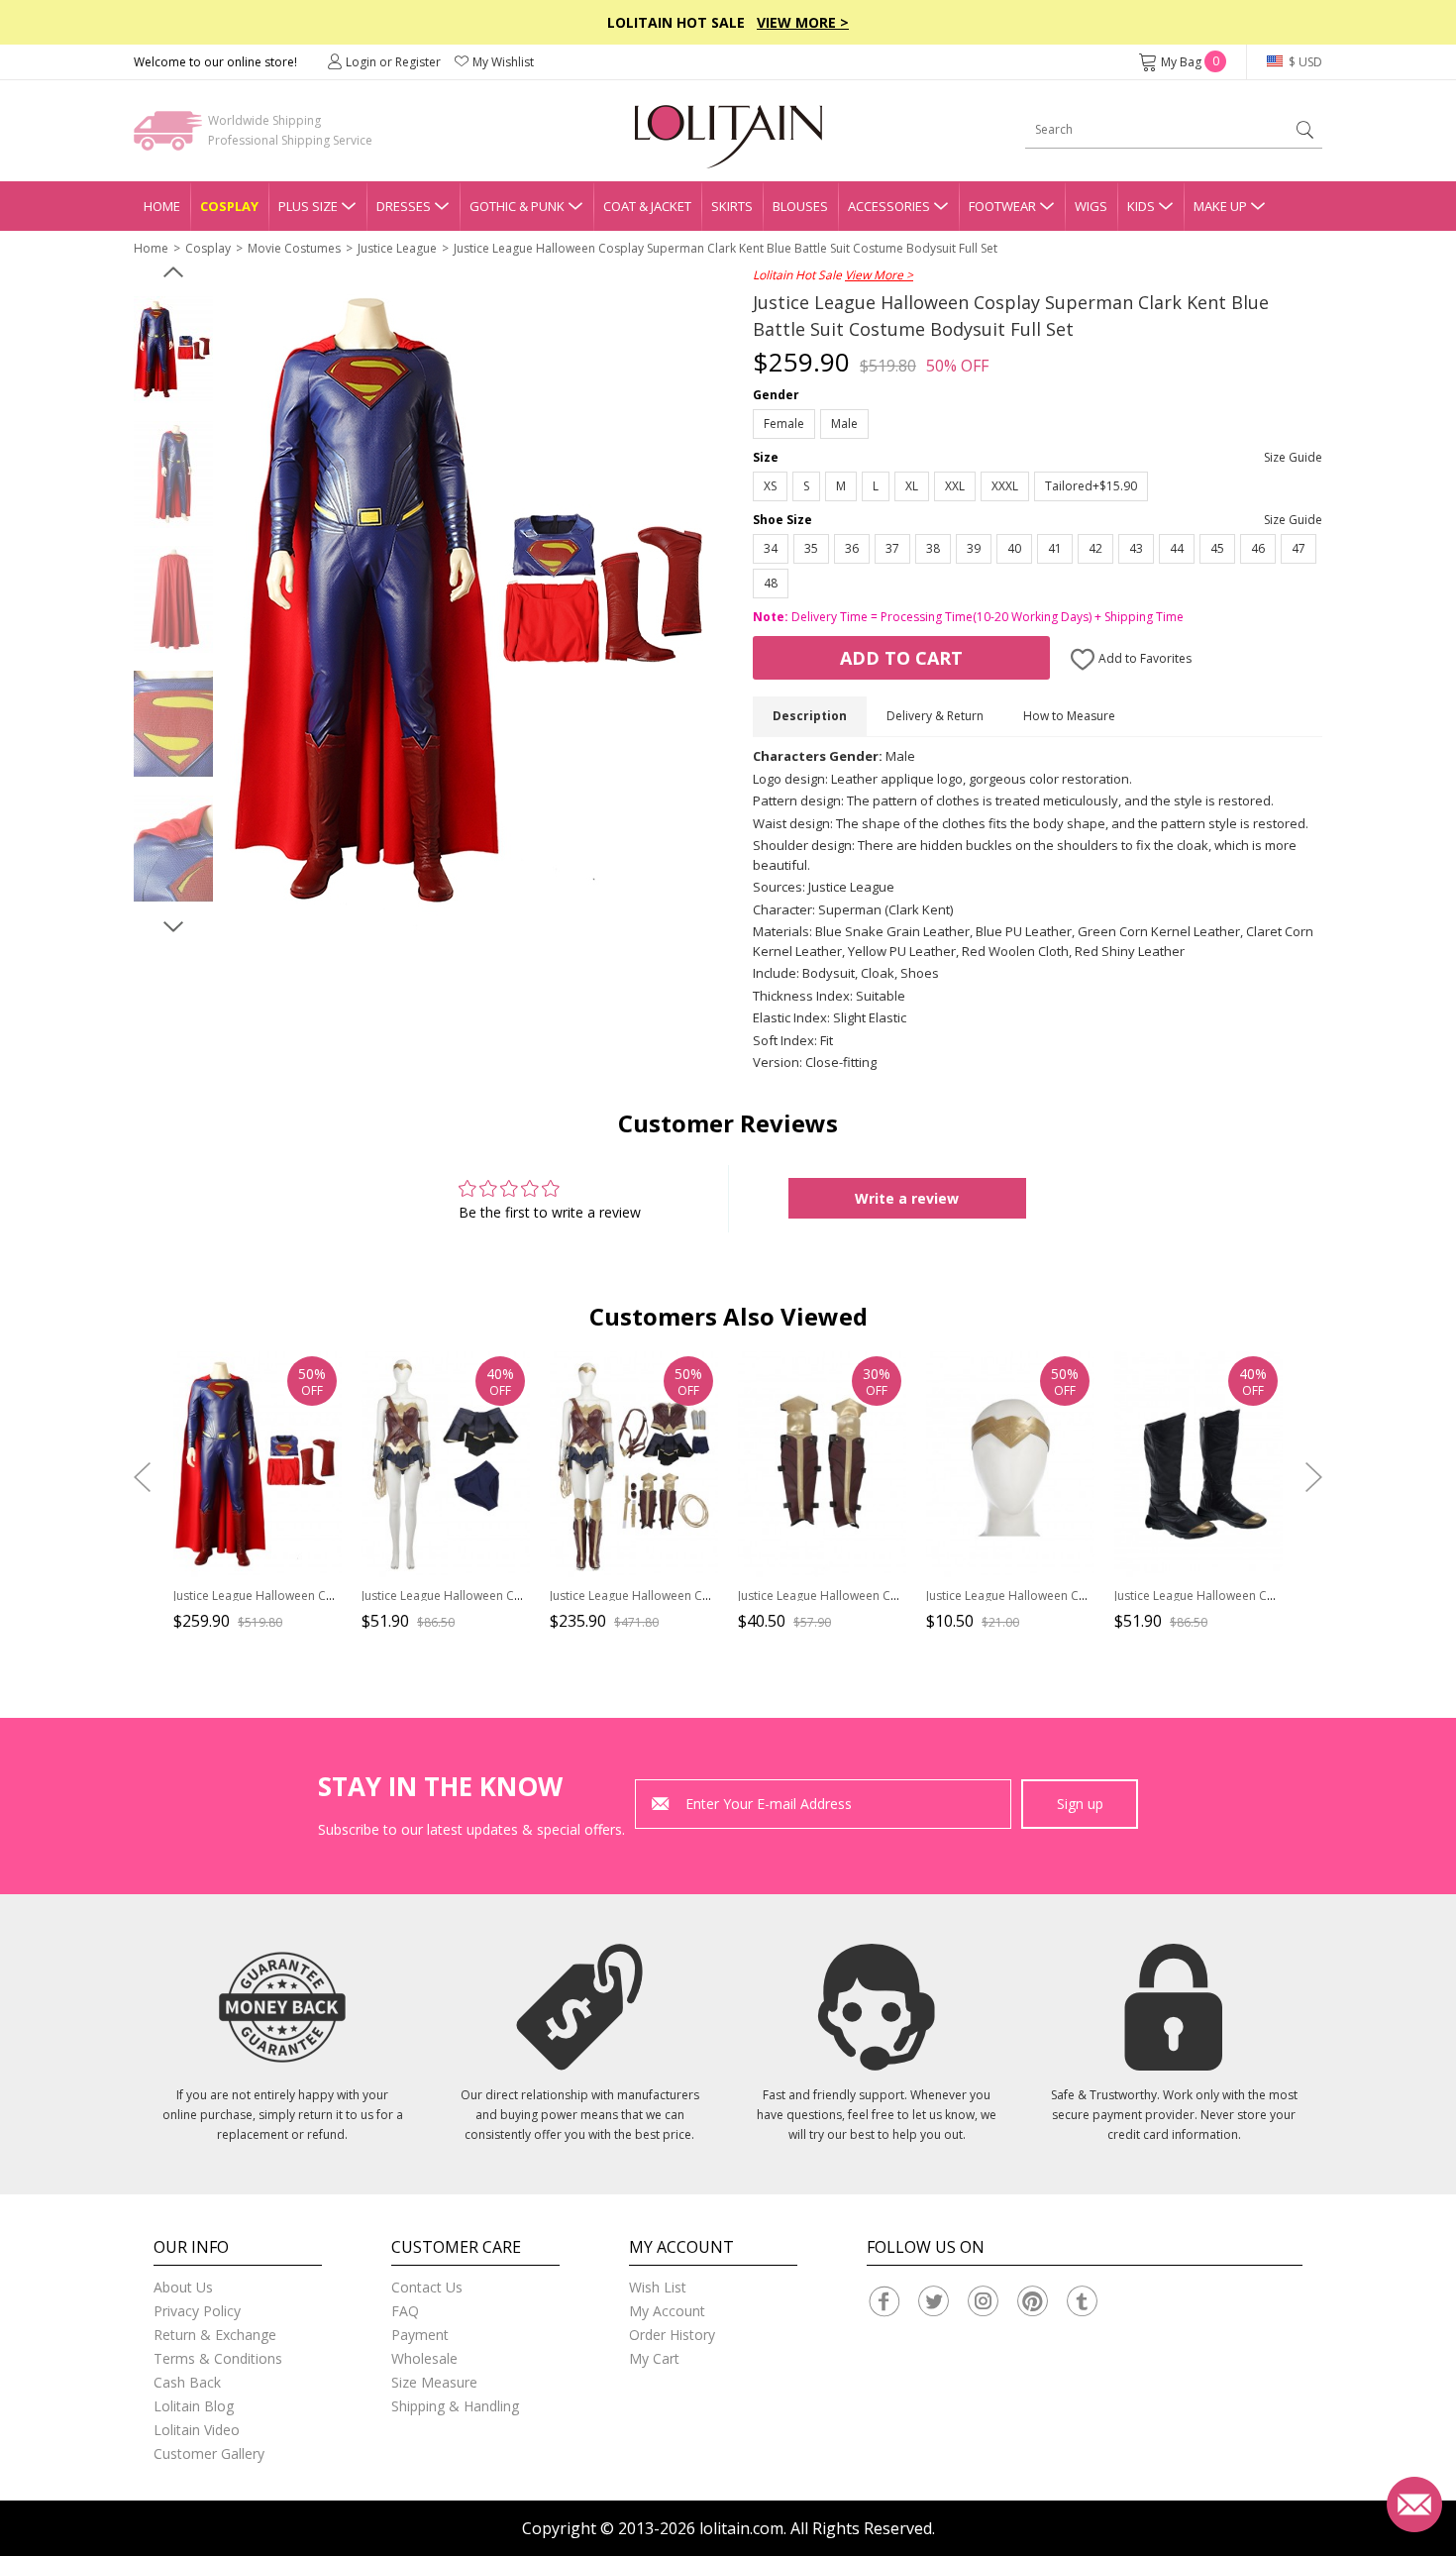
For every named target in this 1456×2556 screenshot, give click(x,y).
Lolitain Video (197, 2430)
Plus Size (308, 206)
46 (1258, 548)
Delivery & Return (935, 716)
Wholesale (424, 2358)
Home (162, 206)
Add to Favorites (1144, 658)
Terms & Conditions (218, 2358)
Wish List (658, 2287)
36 (852, 548)
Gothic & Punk (517, 206)
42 (1095, 548)
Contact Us (427, 2287)
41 (1055, 548)
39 (974, 548)
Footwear (1002, 206)
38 (933, 548)
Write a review (907, 1198)
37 (892, 548)
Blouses (800, 206)
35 (811, 548)
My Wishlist (503, 62)
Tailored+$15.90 (1091, 486)
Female (784, 424)
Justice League (397, 248)
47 (1299, 548)
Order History (672, 2335)
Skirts (732, 206)
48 (771, 583)
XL (912, 486)
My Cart (654, 2358)
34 (771, 548)
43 (1136, 548)
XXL (955, 486)
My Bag (1190, 62)
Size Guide (1293, 457)
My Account (667, 2311)
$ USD (1304, 62)
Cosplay (229, 206)
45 (1217, 548)
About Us (183, 2287)
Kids (1141, 206)
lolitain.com (741, 2528)
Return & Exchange (215, 2335)
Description (810, 716)
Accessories (889, 206)
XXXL (1005, 486)
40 (1014, 548)
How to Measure (1069, 716)
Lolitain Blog (194, 2406)
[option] (173, 350)
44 (1177, 548)
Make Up (1220, 206)
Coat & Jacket (647, 206)
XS (770, 486)
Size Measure (434, 2382)
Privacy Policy (197, 2311)
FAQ (405, 2311)
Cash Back (187, 2382)
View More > (803, 22)
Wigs (1091, 206)
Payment (420, 2335)
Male (844, 424)
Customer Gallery (209, 2453)
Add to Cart (901, 658)
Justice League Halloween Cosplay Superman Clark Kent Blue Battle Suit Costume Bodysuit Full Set (726, 248)
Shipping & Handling (455, 2406)
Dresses (404, 206)
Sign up (1080, 1804)
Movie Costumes (294, 248)
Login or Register (393, 62)
